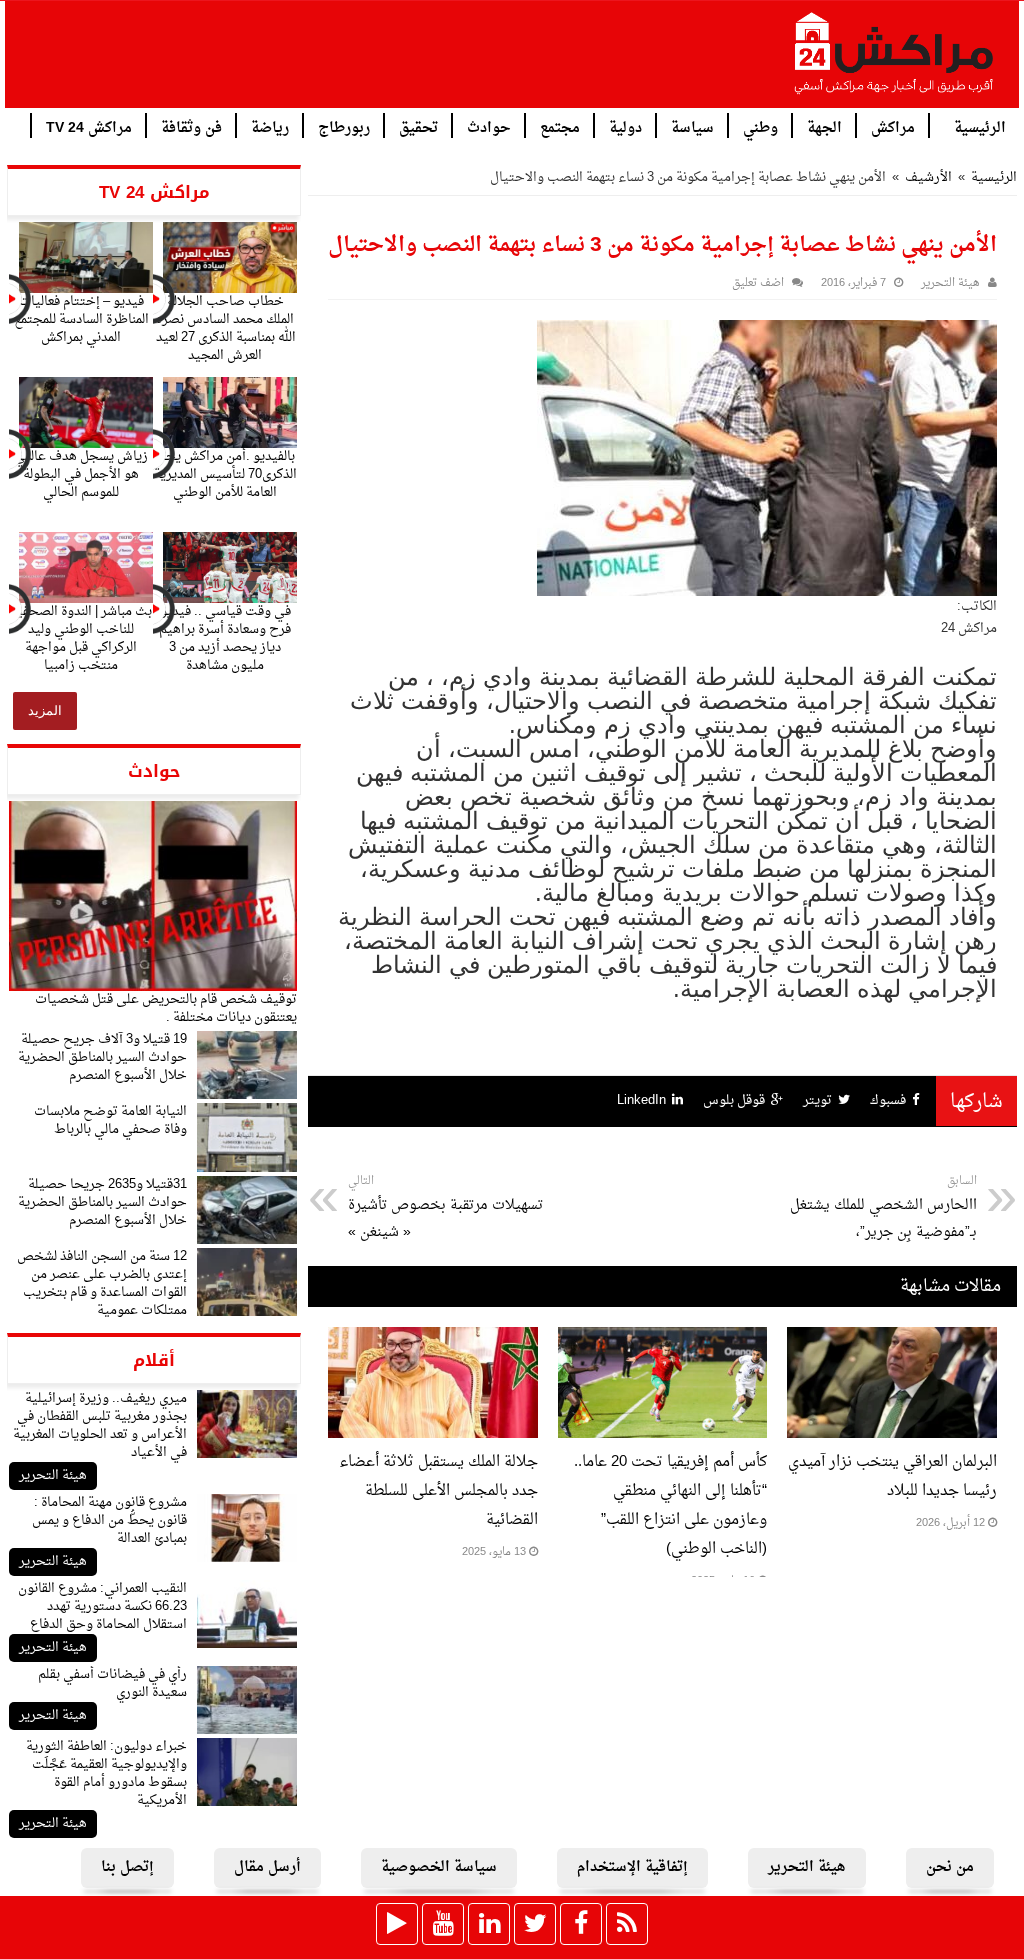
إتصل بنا (127, 1867)
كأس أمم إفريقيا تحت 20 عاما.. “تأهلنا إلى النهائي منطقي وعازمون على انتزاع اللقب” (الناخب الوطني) (670, 1506)
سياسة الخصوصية (439, 1867)
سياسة (692, 126)
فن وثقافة (191, 126)
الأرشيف (928, 177)
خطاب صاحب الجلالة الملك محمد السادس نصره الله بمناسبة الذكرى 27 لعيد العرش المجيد (225, 328)
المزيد (45, 710)
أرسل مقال (267, 1867)
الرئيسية (980, 126)
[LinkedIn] (489, 1924)
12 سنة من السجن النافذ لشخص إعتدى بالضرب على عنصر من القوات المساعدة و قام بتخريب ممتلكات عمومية (102, 1283)
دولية (625, 126)
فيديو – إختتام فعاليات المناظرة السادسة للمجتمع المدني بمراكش (81, 319)
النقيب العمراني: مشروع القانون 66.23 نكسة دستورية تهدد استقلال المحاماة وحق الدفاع (102, 1606)
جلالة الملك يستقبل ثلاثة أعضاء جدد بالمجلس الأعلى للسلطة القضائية (438, 1491)
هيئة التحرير (53, 1475)
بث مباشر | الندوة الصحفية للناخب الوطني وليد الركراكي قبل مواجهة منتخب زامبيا (81, 638)
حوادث (489, 126)
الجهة (824, 126)
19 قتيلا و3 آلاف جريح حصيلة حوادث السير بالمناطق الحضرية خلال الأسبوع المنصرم (102, 1057)
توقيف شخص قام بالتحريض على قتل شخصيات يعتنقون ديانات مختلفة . (166, 1008)
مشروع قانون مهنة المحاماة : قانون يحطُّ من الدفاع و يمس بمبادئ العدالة (109, 1520)
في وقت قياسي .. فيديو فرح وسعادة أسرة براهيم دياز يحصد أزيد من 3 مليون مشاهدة (225, 638)
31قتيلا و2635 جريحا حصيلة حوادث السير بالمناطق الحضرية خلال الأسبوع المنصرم (102, 1202)
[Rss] (627, 1924)
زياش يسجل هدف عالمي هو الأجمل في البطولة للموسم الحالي (81, 474)
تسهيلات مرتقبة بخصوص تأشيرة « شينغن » (445, 1208)
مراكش (893, 126)
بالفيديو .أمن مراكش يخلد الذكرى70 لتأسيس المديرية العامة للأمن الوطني (225, 474)
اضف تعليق (758, 283)
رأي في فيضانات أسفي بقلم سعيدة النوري (112, 1683)
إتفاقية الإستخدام (632, 1867)
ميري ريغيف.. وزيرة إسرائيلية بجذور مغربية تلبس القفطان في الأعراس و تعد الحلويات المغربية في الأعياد (100, 1425)
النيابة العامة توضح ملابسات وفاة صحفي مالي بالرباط (110, 1120)
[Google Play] (397, 1924)
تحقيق (418, 126)
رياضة (270, 126)
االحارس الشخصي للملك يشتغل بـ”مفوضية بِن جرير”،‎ (883, 1208)
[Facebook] (581, 1924)
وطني (760, 126)
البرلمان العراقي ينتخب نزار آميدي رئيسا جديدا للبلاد (892, 1477)
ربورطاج (344, 126)
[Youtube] (443, 1924)
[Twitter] (535, 1924)
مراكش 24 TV (89, 126)
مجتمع (560, 126)
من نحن (950, 1867)
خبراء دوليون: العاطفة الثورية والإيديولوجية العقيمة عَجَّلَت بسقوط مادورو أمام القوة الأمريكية (106, 1773)
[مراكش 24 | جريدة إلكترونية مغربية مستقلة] (895, 61)
